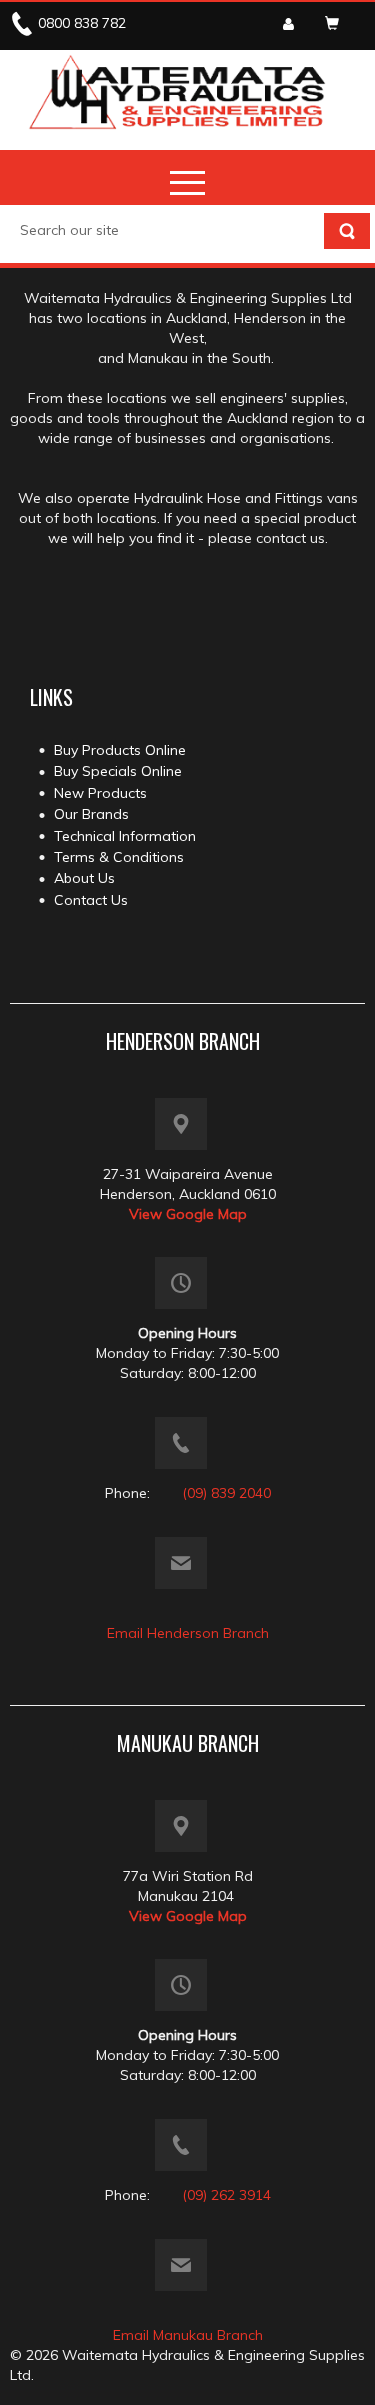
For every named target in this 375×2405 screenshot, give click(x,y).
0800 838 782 (82, 23)
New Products (100, 793)
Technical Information (125, 836)
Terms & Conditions (119, 857)
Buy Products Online (120, 750)
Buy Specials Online (118, 771)
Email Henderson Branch (188, 1633)
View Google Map (188, 1214)
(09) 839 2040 (226, 1493)
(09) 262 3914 (226, 2195)
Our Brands (91, 814)
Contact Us (91, 900)
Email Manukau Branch (188, 2335)
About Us (84, 878)
